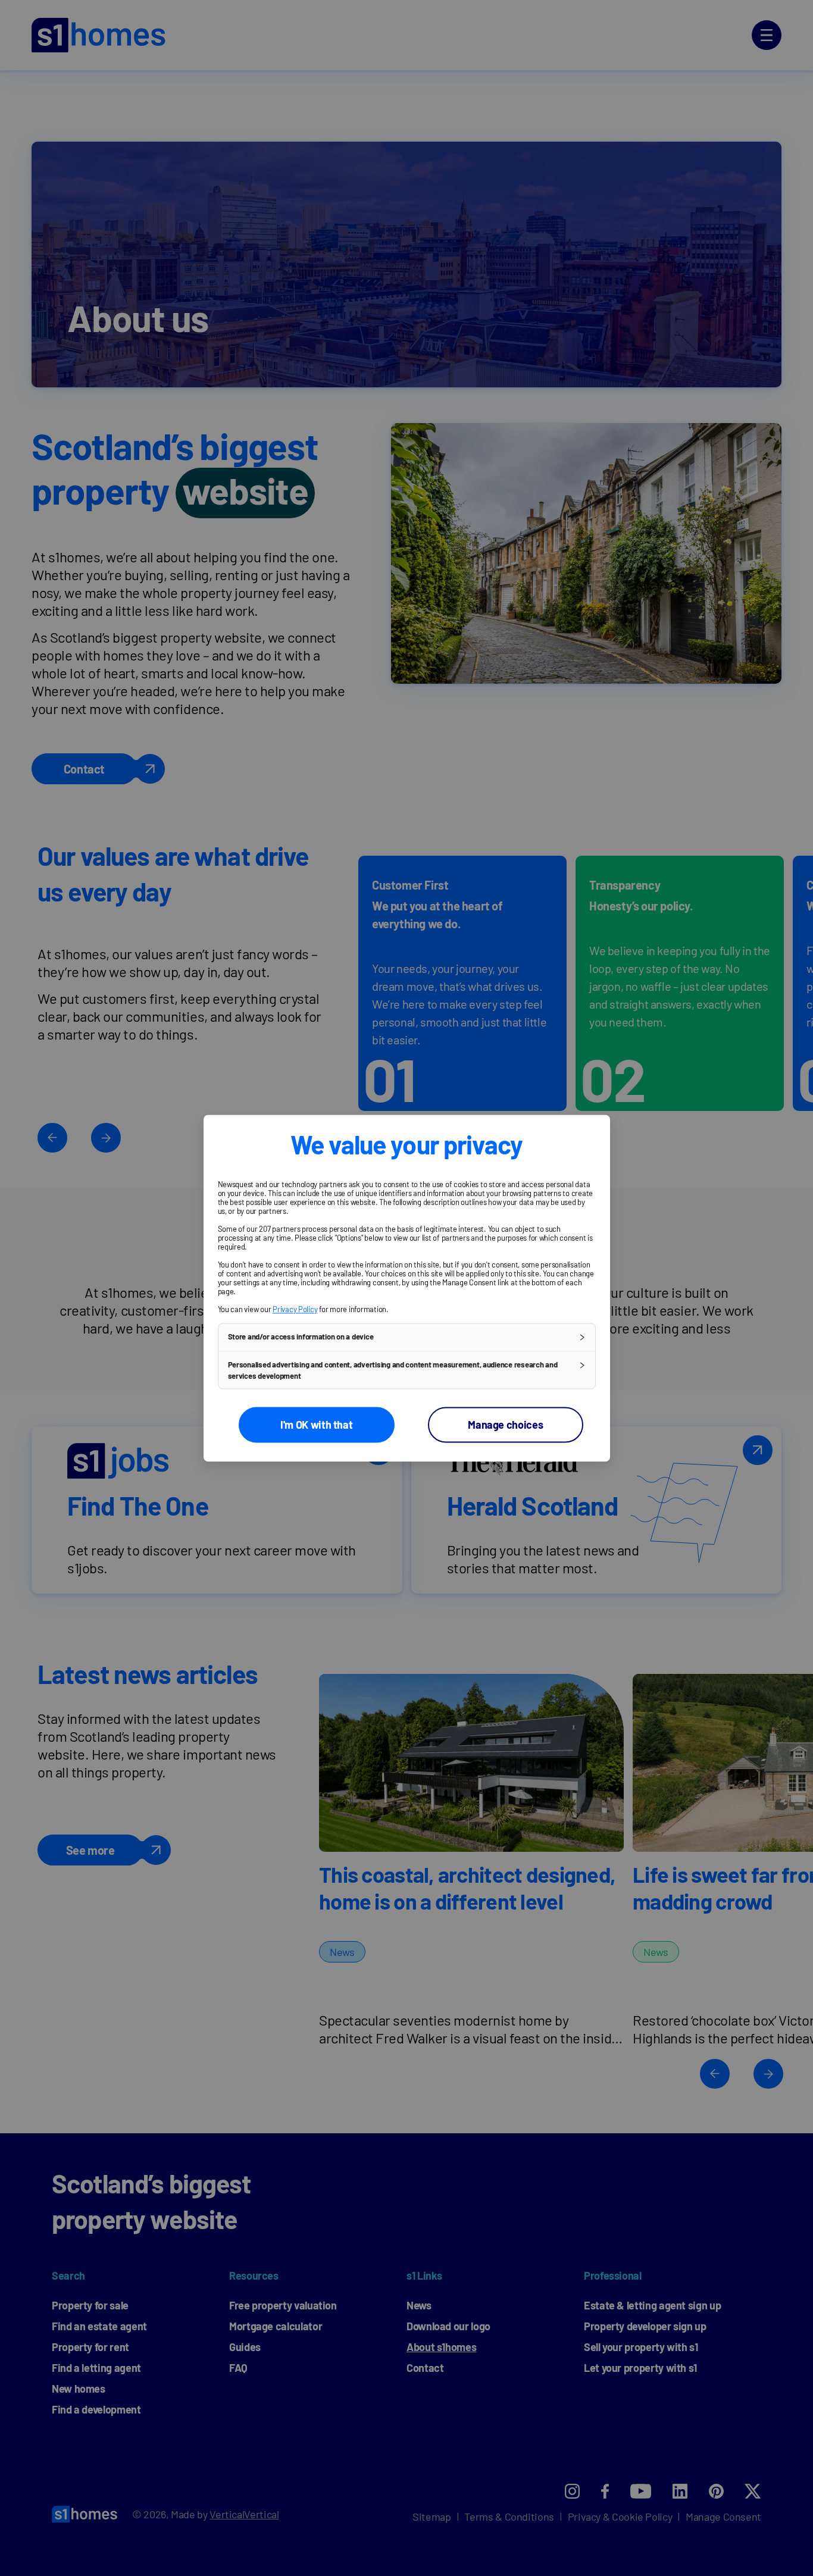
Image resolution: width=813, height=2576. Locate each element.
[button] (407, 1337)
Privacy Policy (295, 1309)
